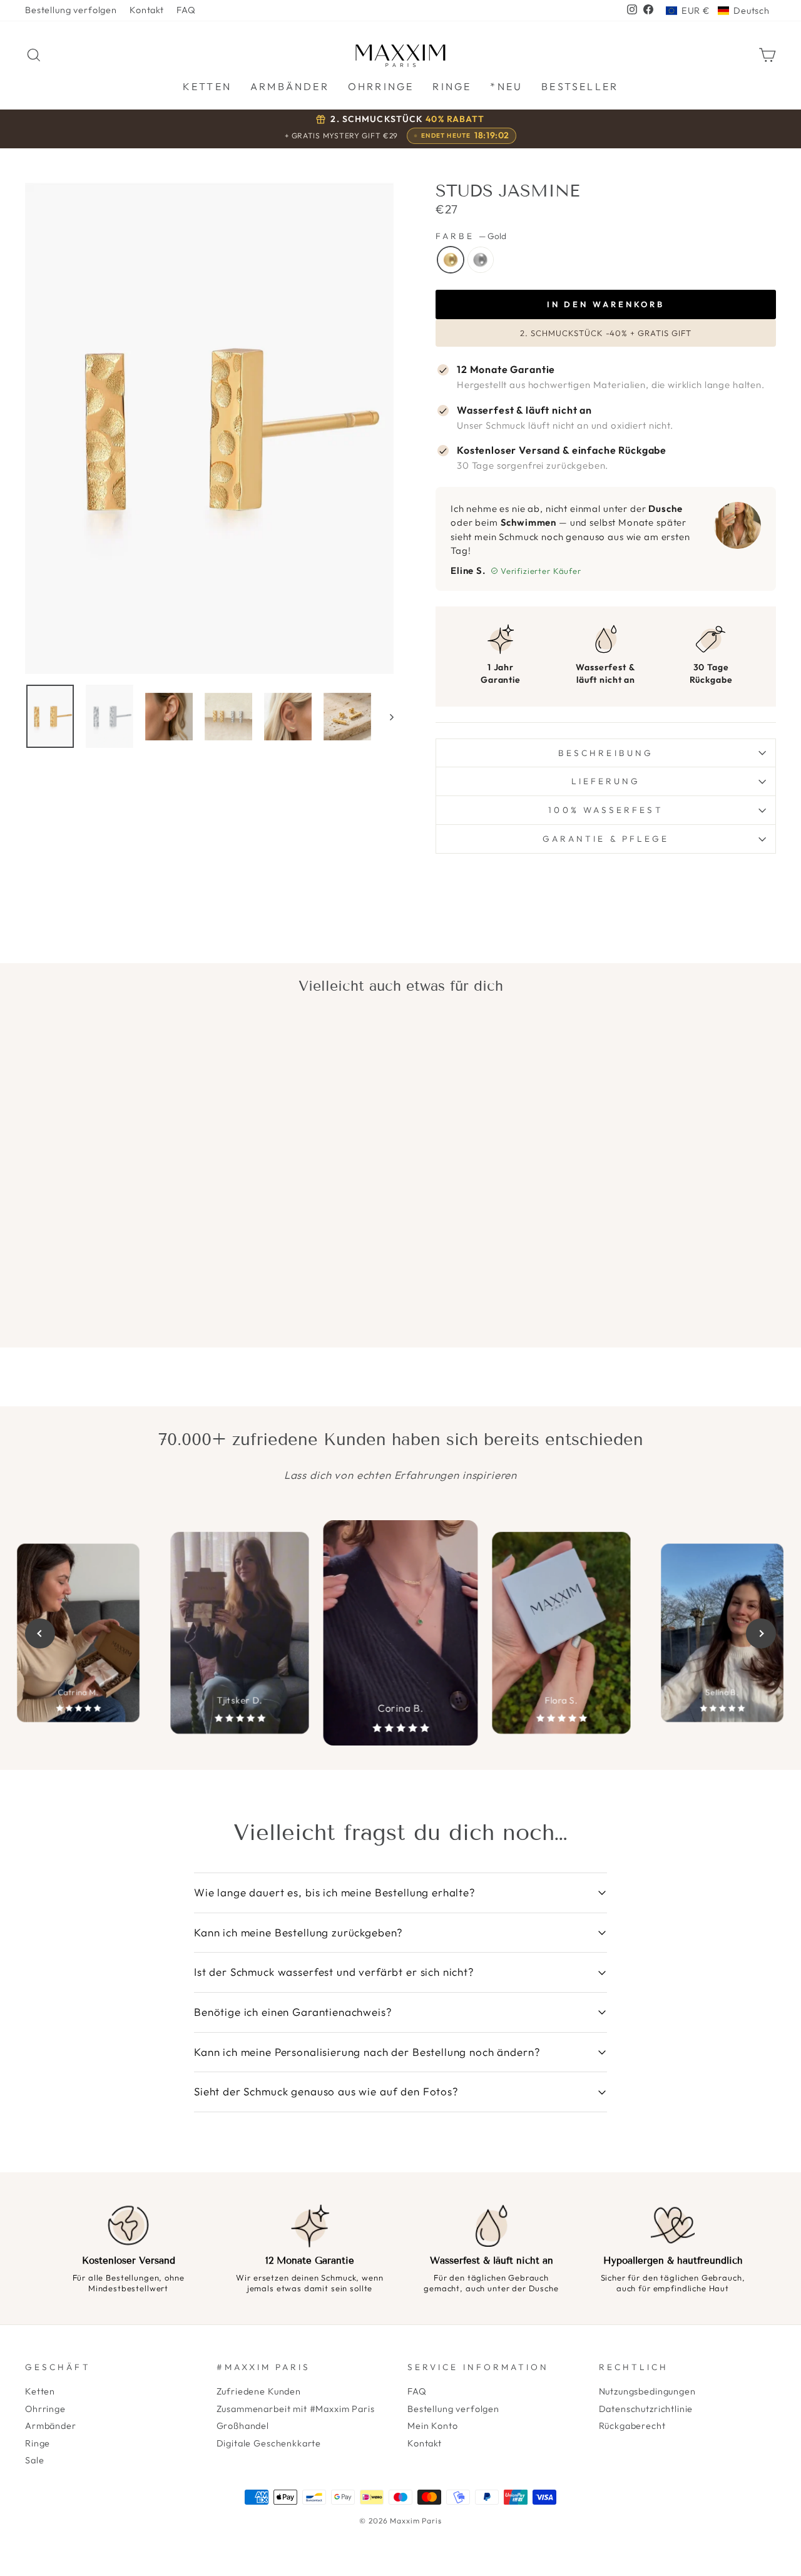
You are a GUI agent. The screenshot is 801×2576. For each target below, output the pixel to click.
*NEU (506, 86)
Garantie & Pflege (606, 839)
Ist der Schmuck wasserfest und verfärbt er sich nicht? (334, 1972)
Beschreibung (606, 753)
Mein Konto (433, 2426)
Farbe (471, 236)
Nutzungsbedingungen (647, 2391)
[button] (718, 11)
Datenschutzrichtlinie (646, 2409)
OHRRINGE (381, 86)
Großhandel (243, 2426)
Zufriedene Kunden (259, 2391)
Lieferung (606, 781)
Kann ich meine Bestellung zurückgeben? (298, 1932)
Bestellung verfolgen (71, 10)
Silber (481, 260)
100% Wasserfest (605, 810)
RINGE (452, 86)
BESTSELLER (580, 86)
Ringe (38, 2443)
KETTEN (207, 86)
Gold (451, 260)
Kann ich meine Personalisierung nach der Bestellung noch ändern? (367, 2052)
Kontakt (147, 10)
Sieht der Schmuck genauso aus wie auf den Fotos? (326, 2091)
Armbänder (51, 2426)
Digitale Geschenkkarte (269, 2443)
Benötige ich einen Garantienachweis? (293, 2012)
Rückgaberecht (632, 2426)
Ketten (40, 2391)
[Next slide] (761, 1633)
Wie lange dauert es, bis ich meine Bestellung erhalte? (335, 1892)
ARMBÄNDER (290, 86)
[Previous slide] (40, 1633)
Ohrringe (45, 2409)
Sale (34, 2460)
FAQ (186, 10)
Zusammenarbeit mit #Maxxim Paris (296, 2409)
